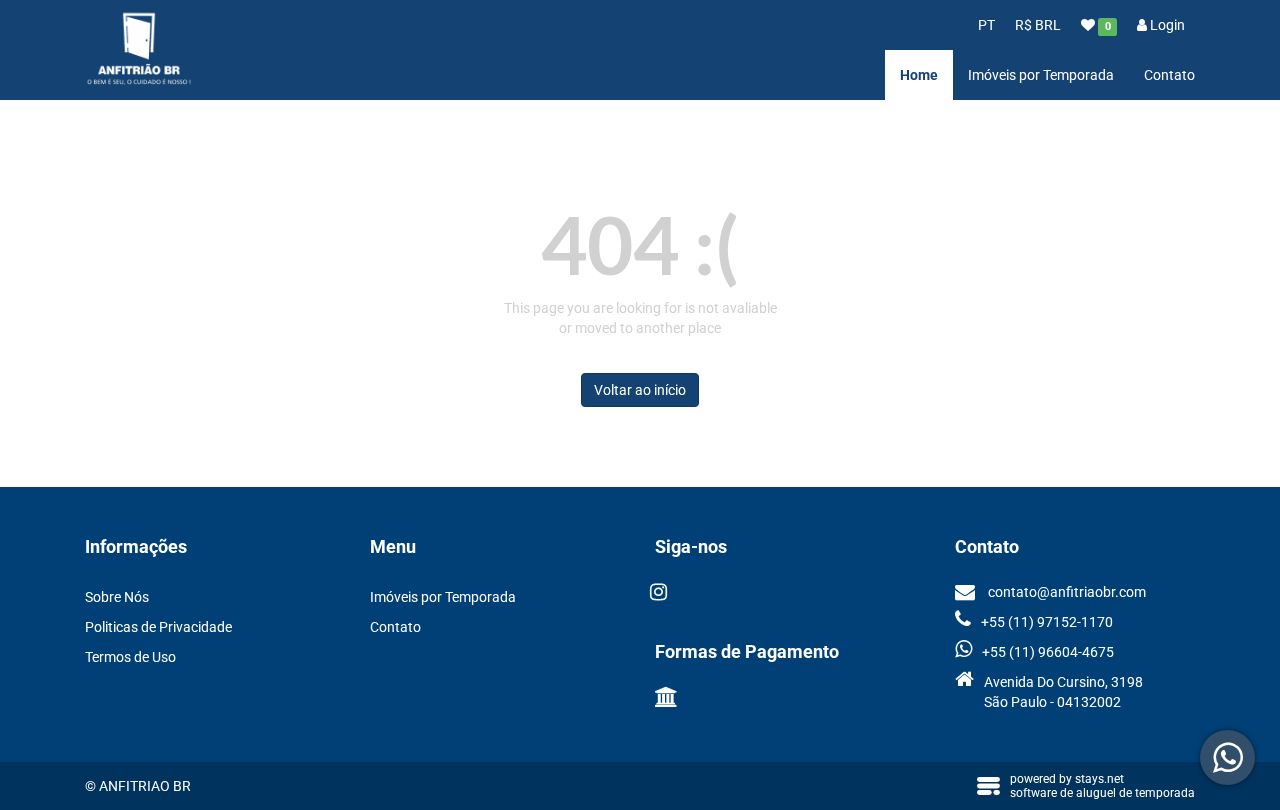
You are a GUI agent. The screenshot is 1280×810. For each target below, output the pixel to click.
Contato (1169, 75)
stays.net (1099, 779)
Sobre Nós (117, 597)
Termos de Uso (130, 657)
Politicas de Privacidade (158, 627)
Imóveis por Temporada (1041, 75)
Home (919, 75)
